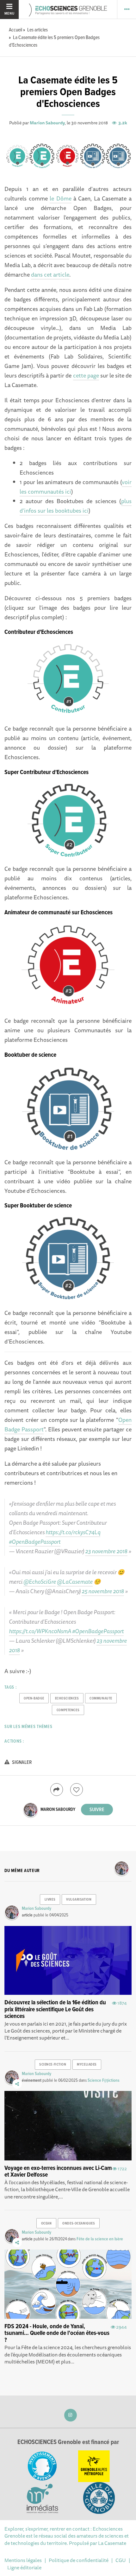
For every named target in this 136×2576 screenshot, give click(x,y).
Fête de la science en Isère (100, 2239)
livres (50, 1900)
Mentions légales (23, 2560)
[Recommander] (77, 1790)
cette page (86, 375)
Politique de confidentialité (79, 2560)
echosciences (67, 1699)
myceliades (87, 2065)
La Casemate (112, 2543)
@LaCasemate (75, 1581)
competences (68, 1710)
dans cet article (50, 274)
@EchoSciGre (40, 1581)
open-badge (34, 1699)
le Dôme (60, 198)
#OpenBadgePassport (35, 1541)
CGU (121, 2560)
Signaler (22, 1762)
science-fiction (53, 2065)
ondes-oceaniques (79, 2224)
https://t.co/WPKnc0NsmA (40, 1631)
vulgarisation (79, 1900)
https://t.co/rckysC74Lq (73, 1532)
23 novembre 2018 (106, 1551)
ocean (46, 2224)
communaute (101, 1699)
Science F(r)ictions (104, 2080)
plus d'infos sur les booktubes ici (75, 506)
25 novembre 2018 (103, 1591)
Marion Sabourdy (47, 123)
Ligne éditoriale (24, 2567)
